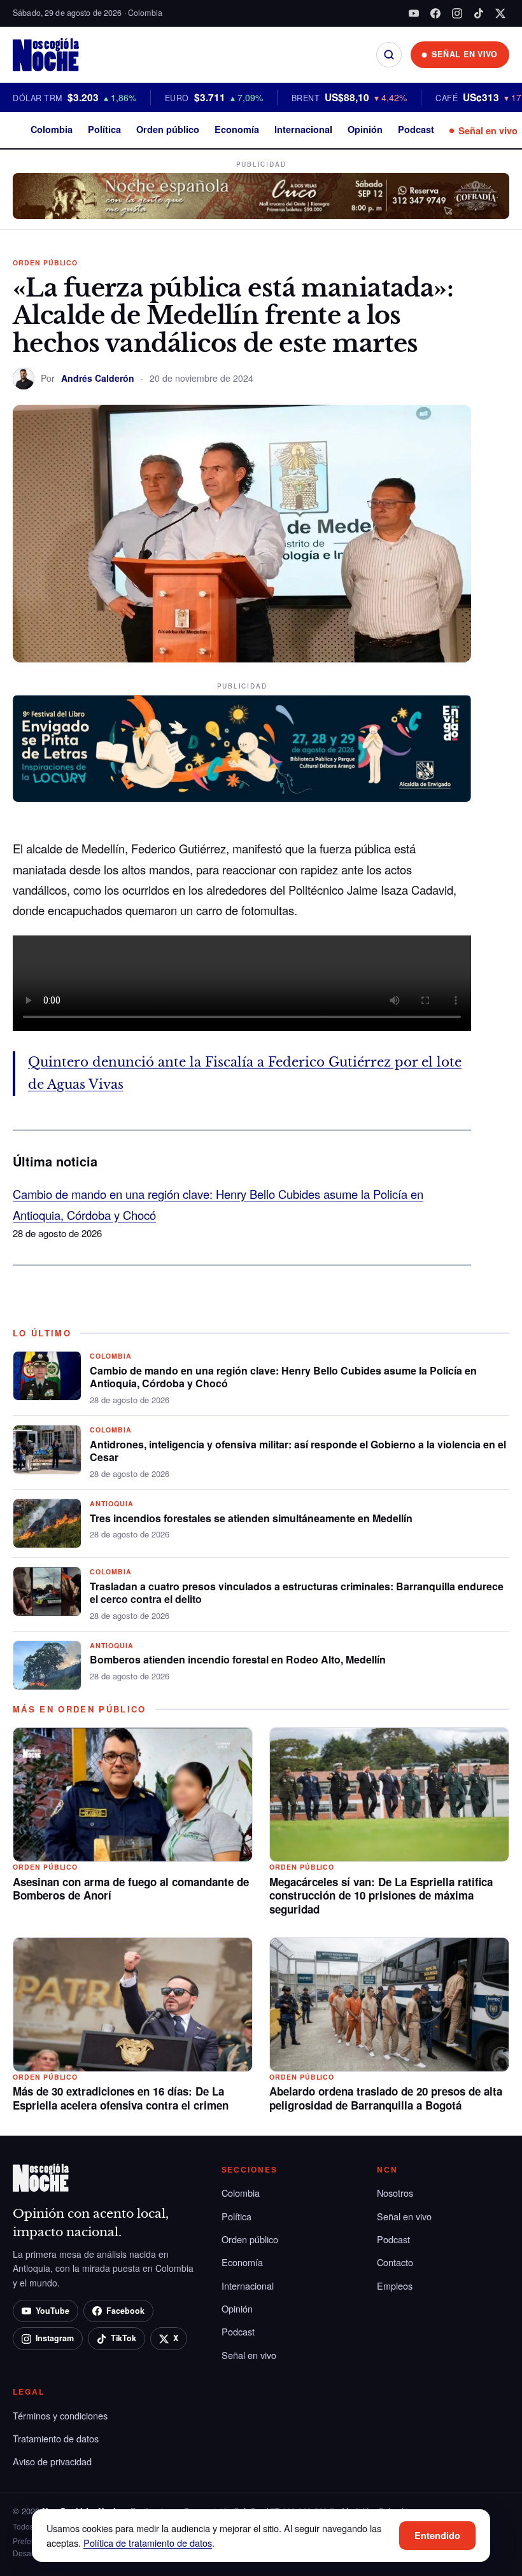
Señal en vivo (488, 130)
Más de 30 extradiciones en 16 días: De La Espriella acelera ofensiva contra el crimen (121, 2098)
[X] (500, 13)
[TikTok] (479, 13)
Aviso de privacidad (52, 2461)
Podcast (416, 129)
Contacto (395, 2262)
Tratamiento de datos (56, 2438)
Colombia (52, 129)
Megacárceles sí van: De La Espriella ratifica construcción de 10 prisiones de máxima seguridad (381, 1896)
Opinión (365, 129)
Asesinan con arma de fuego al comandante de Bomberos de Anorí (131, 1889)
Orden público (168, 129)
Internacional (303, 129)
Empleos (395, 2285)
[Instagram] (457, 13)
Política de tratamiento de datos (148, 2543)
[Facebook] (435, 13)
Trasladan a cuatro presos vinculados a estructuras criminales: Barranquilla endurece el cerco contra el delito (297, 1593)
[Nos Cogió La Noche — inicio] (46, 55)
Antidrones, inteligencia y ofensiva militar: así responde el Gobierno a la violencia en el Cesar (298, 1451)
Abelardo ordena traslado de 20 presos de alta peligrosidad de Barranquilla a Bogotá (386, 2098)
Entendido (437, 2535)
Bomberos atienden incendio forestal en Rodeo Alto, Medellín (238, 1659)
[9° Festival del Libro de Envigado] (242, 748)
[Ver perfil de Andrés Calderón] (24, 379)
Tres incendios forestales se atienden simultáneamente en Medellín (251, 1518)
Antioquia (112, 1503)
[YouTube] (414, 13)
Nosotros (395, 2193)
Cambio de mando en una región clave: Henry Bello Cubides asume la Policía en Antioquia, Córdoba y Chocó (283, 1377)
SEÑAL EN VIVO (465, 54)
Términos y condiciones (60, 2415)
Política (104, 129)
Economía (237, 129)
